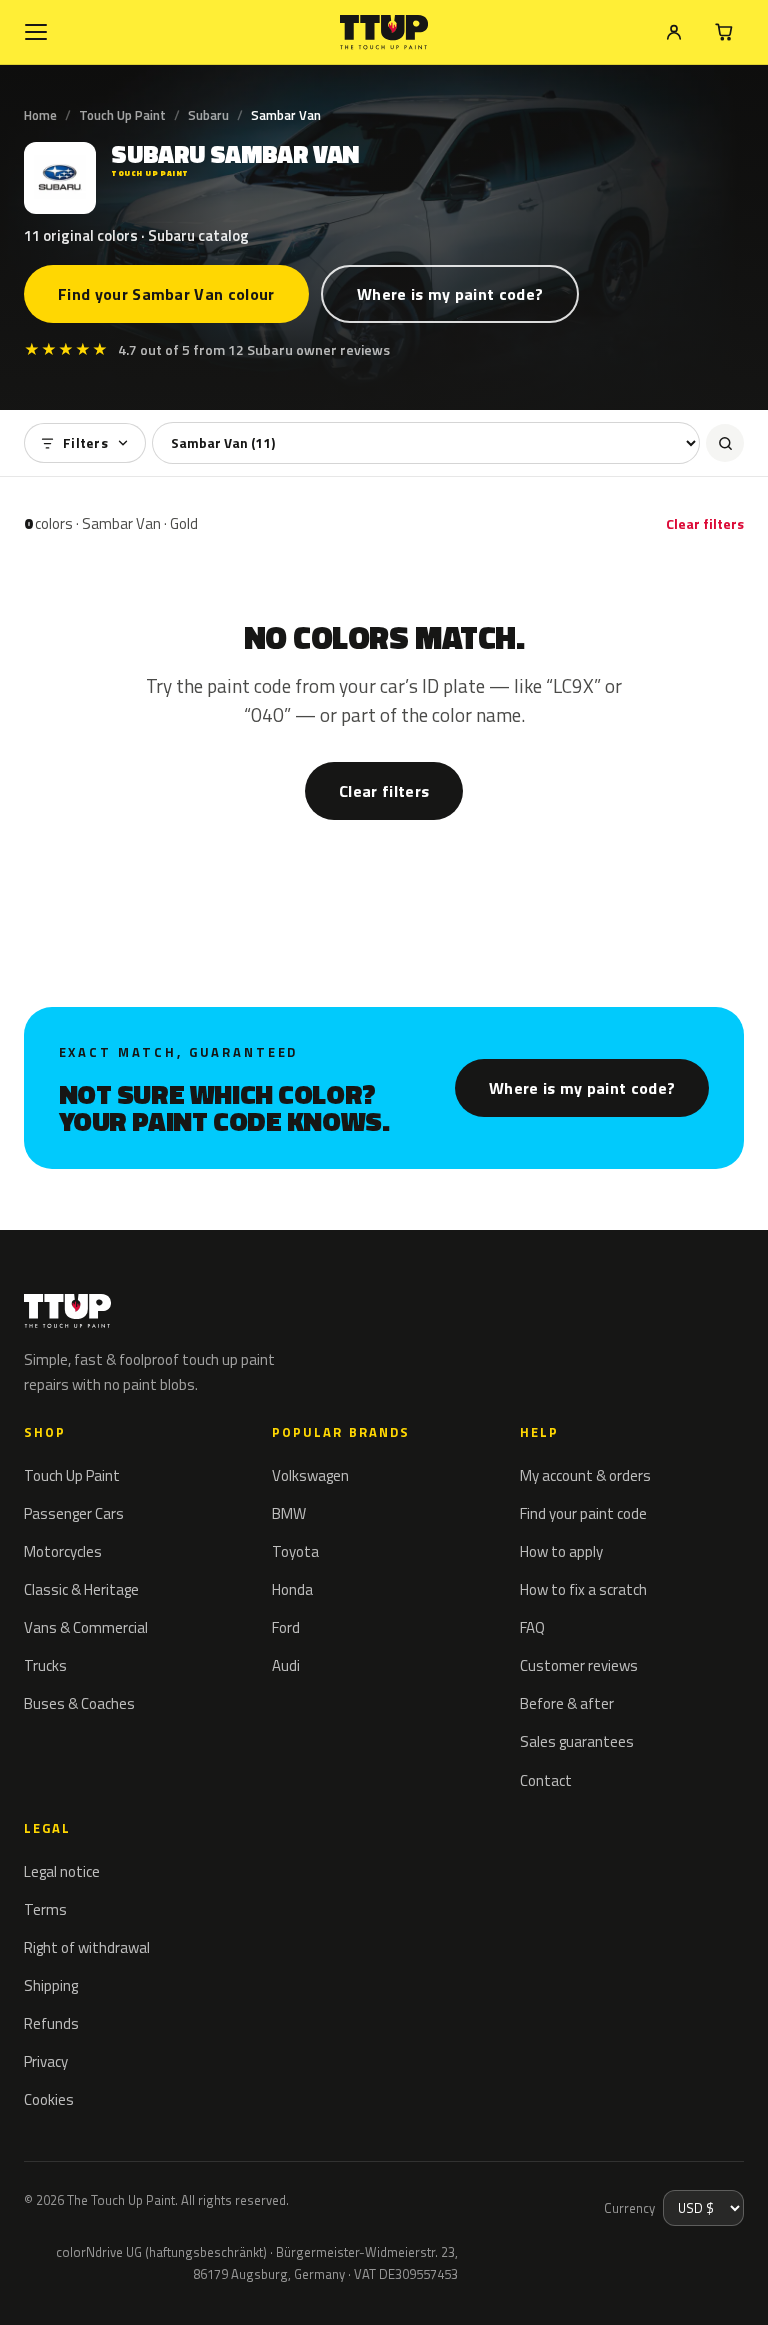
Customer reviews (579, 1665)
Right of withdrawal (87, 1947)
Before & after (567, 1703)
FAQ (532, 1627)
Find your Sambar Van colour (166, 294)
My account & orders (585, 1475)
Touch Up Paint (122, 115)
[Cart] (724, 32)
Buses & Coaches (79, 1703)
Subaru (208, 115)
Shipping (51, 1985)
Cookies (49, 2099)
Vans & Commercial (86, 1627)
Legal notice (62, 1871)
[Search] (725, 443)
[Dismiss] (88, 2283)
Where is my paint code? (450, 294)
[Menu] (36, 32)
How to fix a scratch (583, 1589)
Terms (45, 1909)
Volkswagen (310, 1475)
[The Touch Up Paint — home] (384, 32)
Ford (286, 1627)
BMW (289, 1513)
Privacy (46, 2061)
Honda (292, 1589)
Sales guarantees (577, 1741)
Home (40, 115)
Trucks (45, 1665)
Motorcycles (63, 1551)
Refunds (51, 2023)
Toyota (295, 1551)
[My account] (674, 32)
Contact (546, 1780)
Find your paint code (583, 1513)
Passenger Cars (74, 1513)
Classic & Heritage (81, 1589)
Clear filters (705, 523)
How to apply (561, 1551)
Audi (286, 1665)
